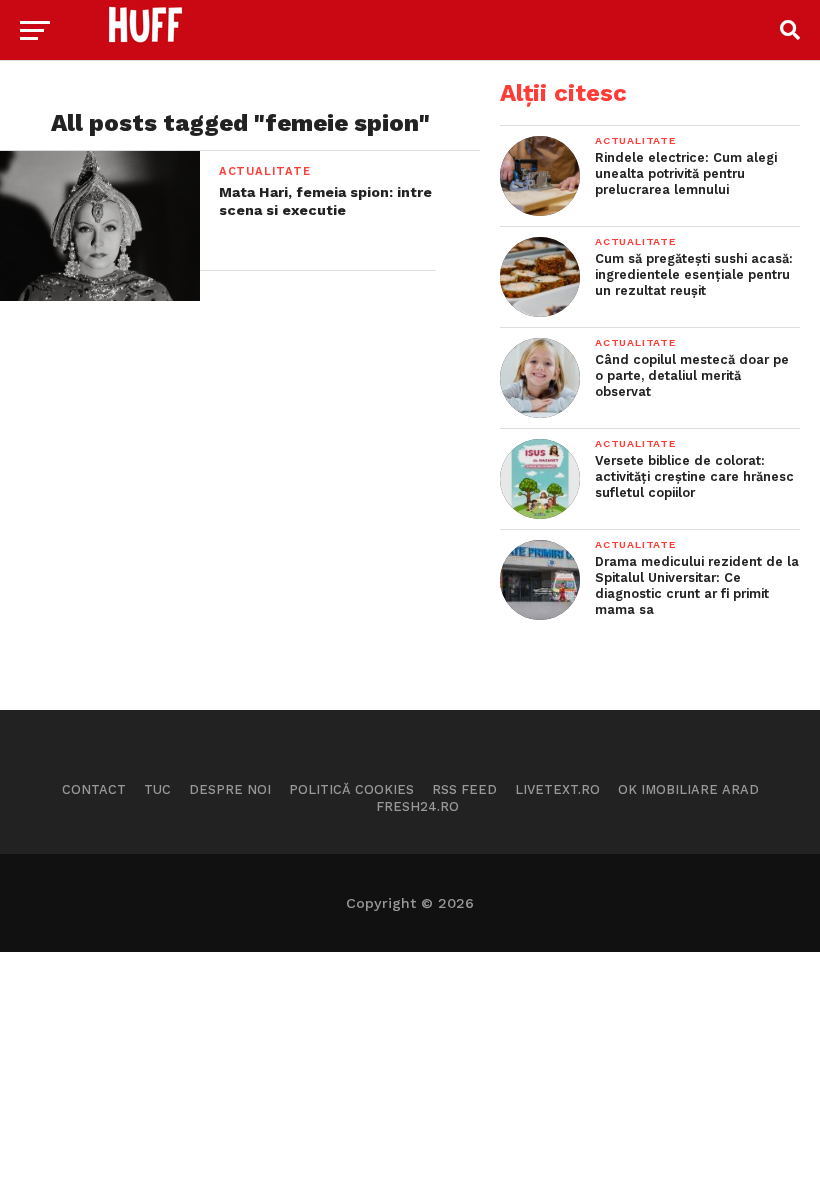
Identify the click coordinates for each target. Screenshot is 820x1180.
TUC (157, 789)
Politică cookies (351, 789)
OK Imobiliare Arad (688, 789)
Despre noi (230, 789)
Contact (94, 789)
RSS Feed (464, 789)
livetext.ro (557, 789)
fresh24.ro (417, 806)
